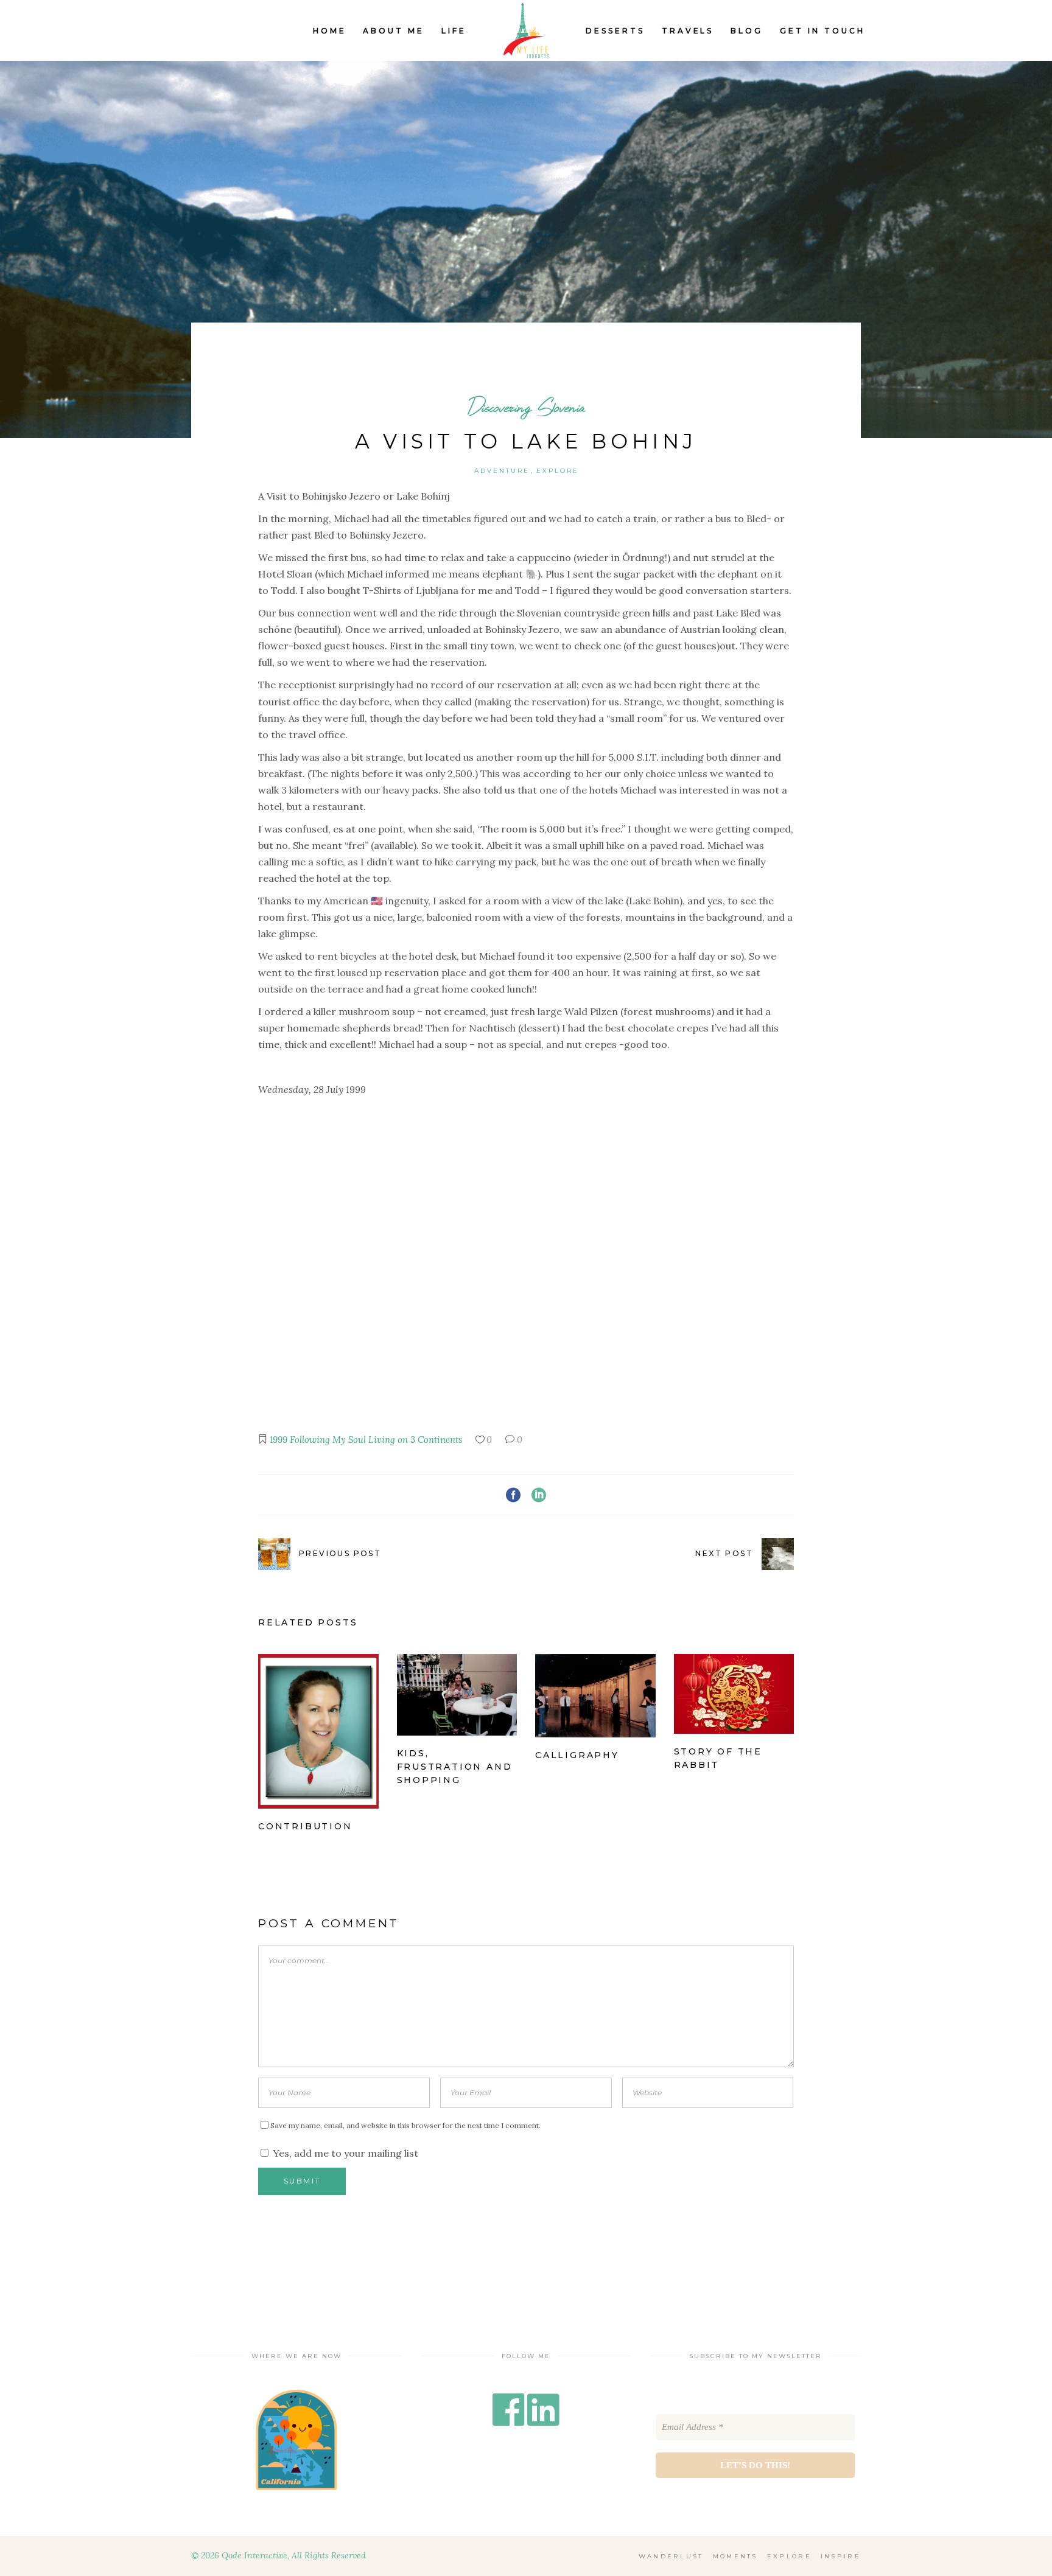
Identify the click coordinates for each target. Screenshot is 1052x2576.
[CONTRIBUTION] (318, 1731)
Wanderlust (671, 2556)
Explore (558, 471)
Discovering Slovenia (526, 407)
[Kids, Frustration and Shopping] (457, 1695)
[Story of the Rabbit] (734, 1694)
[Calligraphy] (595, 1696)
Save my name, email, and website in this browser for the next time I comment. (405, 2125)
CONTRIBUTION (305, 1826)
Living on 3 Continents (415, 1440)
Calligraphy (577, 1755)
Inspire (841, 2556)
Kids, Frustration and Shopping (455, 1767)
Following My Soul (328, 1440)
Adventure (502, 471)
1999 (279, 1440)
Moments (735, 2556)
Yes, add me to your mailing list (344, 2153)
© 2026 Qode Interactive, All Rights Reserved (279, 2555)
